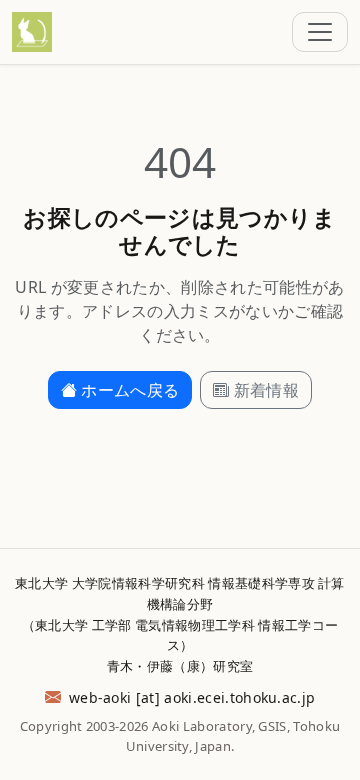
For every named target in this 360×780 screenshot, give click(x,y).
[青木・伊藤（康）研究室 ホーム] (32, 32)
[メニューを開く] (320, 32)
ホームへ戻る (130, 390)
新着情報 (266, 390)
